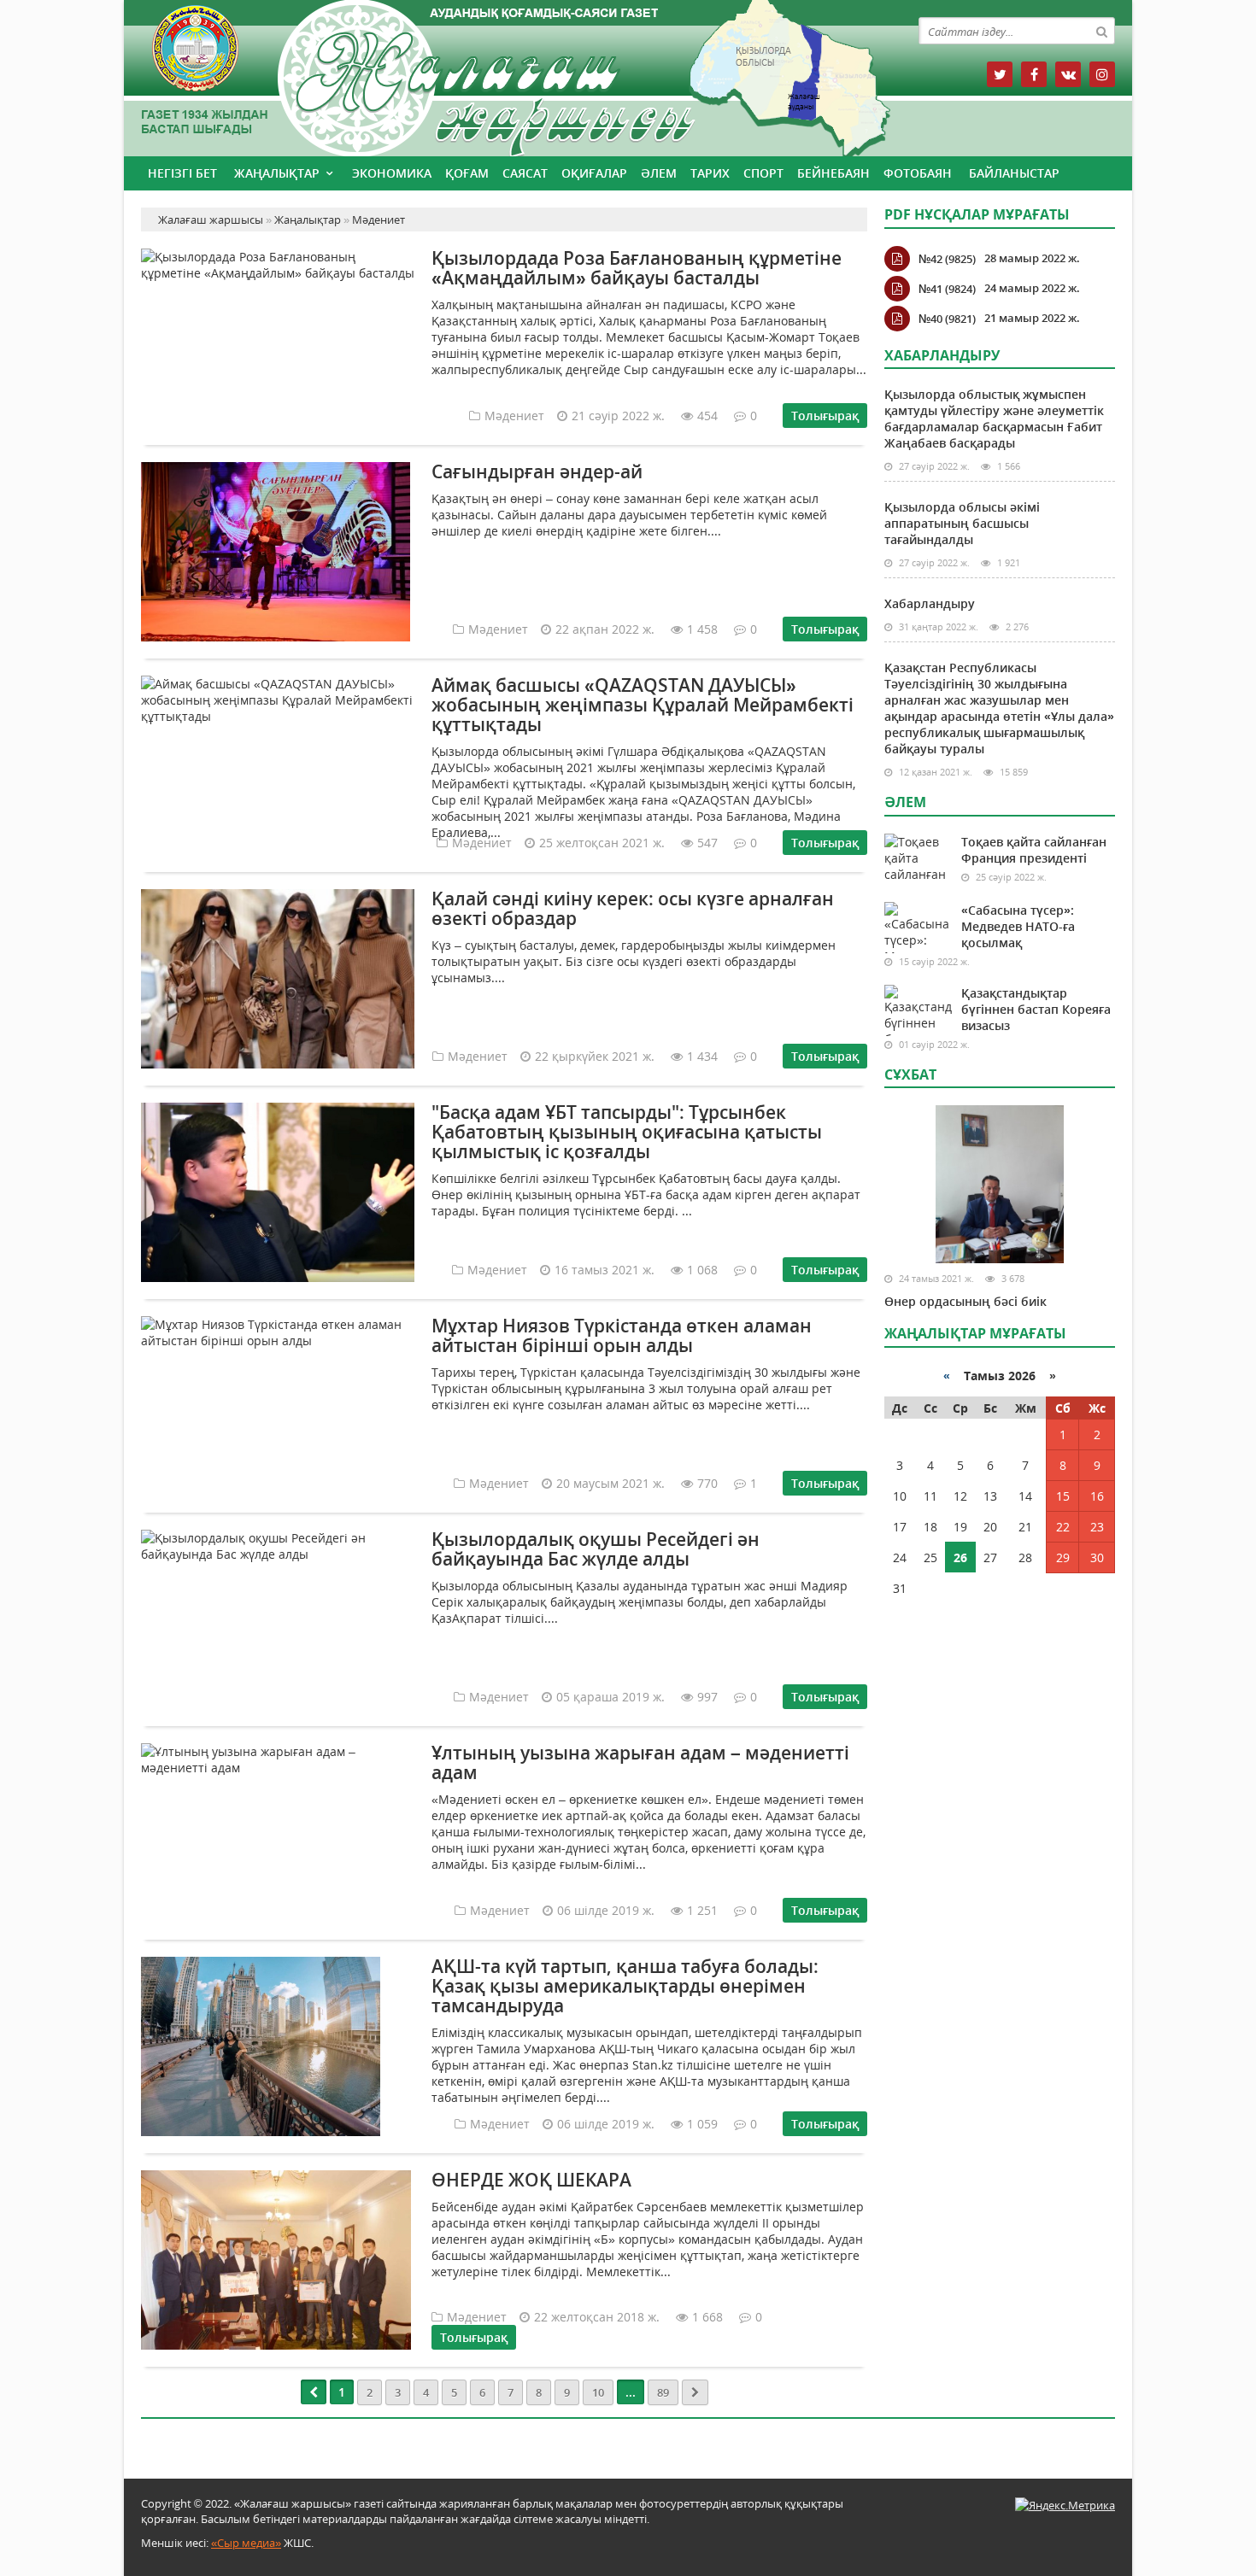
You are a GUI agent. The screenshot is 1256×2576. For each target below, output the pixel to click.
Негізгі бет (182, 173)
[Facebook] (1034, 74)
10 (598, 2392)
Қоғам (467, 173)
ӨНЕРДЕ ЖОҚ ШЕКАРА (531, 2180)
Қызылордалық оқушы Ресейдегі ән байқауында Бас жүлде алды (596, 1549)
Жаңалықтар (277, 173)
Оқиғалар (594, 173)
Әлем (659, 173)
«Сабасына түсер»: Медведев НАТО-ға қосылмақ (1018, 926)
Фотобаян (918, 173)
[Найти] (1101, 31)
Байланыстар (1014, 173)
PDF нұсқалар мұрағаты (977, 214)
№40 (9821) (947, 319)
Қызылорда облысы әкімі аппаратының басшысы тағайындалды (962, 523)
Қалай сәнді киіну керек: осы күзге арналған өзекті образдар (633, 908)
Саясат (525, 173)
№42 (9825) (947, 259)
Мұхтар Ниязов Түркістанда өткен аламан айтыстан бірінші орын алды (622, 1335)
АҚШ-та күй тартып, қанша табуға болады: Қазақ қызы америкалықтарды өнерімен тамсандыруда (625, 1986)
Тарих (710, 173)
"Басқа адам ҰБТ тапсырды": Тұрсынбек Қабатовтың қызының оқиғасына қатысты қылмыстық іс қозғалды (627, 1132)
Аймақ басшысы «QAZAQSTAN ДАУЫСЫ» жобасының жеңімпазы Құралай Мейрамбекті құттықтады (643, 705)
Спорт (763, 173)
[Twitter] (1000, 74)
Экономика (392, 173)
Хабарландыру (930, 603)
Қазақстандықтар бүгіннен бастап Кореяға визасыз (1036, 1009)
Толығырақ (825, 416)
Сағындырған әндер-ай (537, 471)
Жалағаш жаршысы (504, 75)
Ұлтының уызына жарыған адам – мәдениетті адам (640, 1762)
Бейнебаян (833, 173)
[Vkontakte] (1068, 74)
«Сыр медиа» (246, 2543)
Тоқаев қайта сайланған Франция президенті (1034, 850)
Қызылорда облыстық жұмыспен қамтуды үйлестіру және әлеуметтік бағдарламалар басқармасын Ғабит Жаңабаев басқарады (994, 419)
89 (663, 2392)
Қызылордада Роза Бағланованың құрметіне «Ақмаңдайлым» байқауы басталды (637, 268)
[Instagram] (1102, 74)
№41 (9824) (947, 289)
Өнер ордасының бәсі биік (965, 1301)
